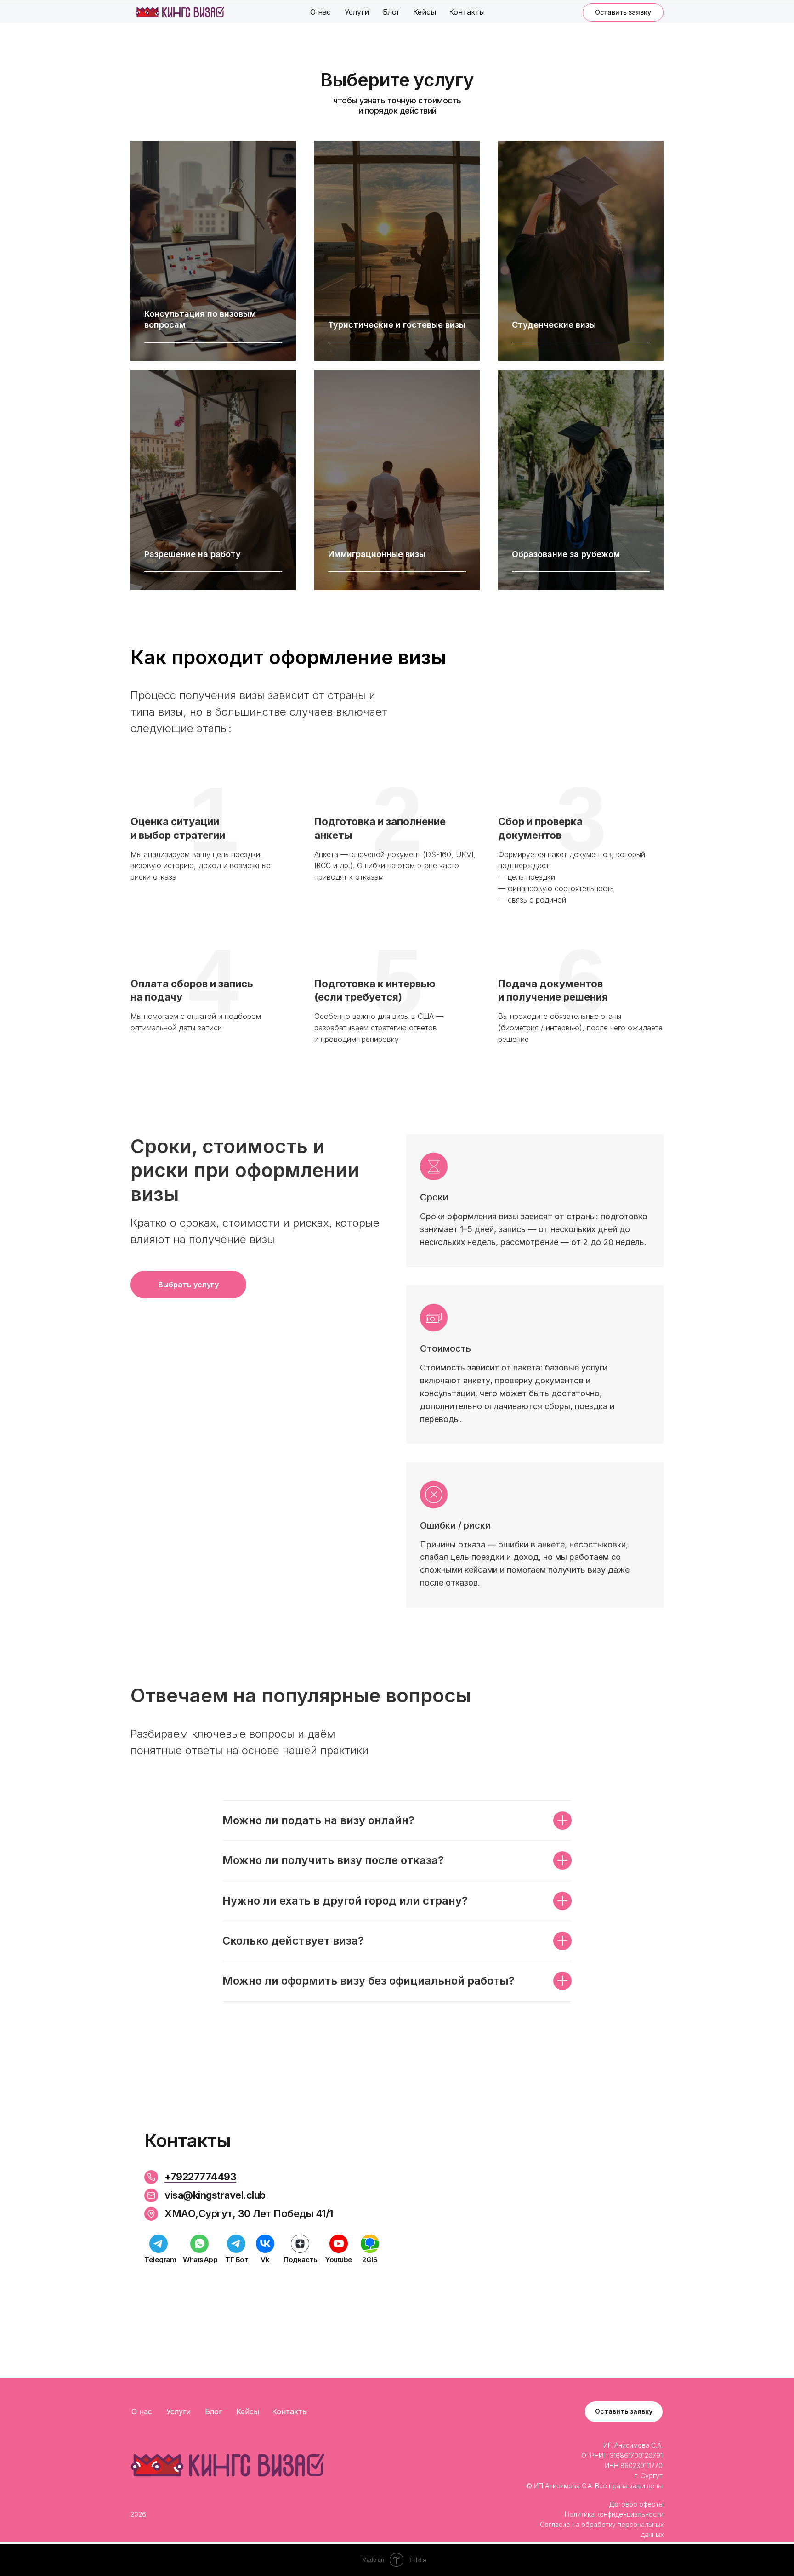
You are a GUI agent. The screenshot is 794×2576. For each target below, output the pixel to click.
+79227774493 (200, 2177)
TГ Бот (237, 2260)
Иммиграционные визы (377, 554)
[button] (623, 12)
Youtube (339, 2260)
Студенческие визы (554, 325)
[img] (180, 12)
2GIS (370, 2260)
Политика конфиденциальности (614, 2514)
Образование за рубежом (566, 554)
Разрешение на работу (193, 554)
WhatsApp (200, 2260)
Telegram (160, 2260)
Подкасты (301, 2260)
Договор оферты (636, 2504)
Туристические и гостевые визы (397, 325)
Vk (265, 2260)
